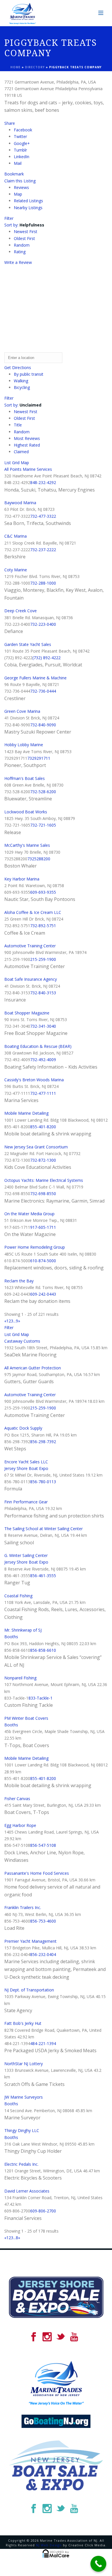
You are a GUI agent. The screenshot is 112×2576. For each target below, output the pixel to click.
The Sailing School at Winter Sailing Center (44, 1529)
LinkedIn (22, 157)
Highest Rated (27, 445)
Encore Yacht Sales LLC (26, 1462)
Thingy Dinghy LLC (22, 2130)
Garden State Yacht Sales (28, 644)
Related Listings (28, 201)
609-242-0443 (43, 1294)
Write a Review (18, 262)
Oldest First (24, 238)
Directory (35, 67)
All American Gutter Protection (33, 1368)
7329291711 (39, 758)
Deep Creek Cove (21, 611)
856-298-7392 (43, 1442)
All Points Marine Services (28, 469)
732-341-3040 (43, 1026)
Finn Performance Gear (26, 1502)
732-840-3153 (43, 993)
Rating (20, 252)
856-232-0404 (43, 1954)
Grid (16, 463)
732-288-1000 (43, 583)
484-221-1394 (43, 2043)
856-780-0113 (43, 1482)
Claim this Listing (20, 181)
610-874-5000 (43, 1261)
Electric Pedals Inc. (21, 2164)
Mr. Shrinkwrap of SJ (23, 1630)
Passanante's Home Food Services (37, 1873)
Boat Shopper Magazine (27, 1013)
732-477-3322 (43, 516)
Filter (9, 218)
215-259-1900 (43, 959)
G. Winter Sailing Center (26, 1555)
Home (16, 67)
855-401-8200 (43, 1127)
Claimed (21, 452)
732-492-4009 (43, 1060)
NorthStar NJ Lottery (24, 2064)
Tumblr (20, 150)
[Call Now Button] (98, 2564)
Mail (18, 163)
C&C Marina (16, 536)
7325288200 (39, 859)
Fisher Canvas (17, 1799)
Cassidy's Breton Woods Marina (34, 1080)
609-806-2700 (43, 2211)
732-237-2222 (43, 550)
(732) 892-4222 (47, 658)
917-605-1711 (43, 1227)
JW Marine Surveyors (24, 2097)
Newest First (26, 231)
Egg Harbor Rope (20, 1825)
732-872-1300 (43, 1160)
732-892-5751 (43, 926)
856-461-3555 (43, 1576)
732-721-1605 (43, 825)
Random (22, 245)
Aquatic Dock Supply (23, 1428)
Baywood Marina (20, 503)
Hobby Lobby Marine (24, 745)
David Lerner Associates (27, 2191)
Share (10, 123)
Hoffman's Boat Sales (25, 778)
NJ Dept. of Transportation (29, 1990)
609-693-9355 (43, 892)
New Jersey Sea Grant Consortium (36, 1147)
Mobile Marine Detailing (26, 1113)
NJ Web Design (49, 2545)
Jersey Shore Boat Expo (26, 1468)
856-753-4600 (43, 1921)
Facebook (23, 130)
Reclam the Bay (19, 1281)
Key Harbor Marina (22, 879)
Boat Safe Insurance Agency (31, 979)
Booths (11, 1637)
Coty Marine (16, 570)
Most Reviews (27, 438)
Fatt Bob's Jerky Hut (23, 2023)
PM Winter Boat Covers (26, 1718)
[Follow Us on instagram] (47, 2337)
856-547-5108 (43, 1845)
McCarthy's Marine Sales (27, 845)
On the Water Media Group (29, 1214)
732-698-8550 (43, 1193)
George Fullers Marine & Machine (35, 678)
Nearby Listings (28, 208)
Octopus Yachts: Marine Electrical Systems (44, 1180)
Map (18, 194)
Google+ (22, 143)
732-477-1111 (43, 1093)
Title (18, 425)
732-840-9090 (43, 725)
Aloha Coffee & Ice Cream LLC (33, 912)
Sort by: (24, 225)
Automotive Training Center (30, 946)
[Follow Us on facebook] (34, 2337)
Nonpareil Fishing (20, 1678)
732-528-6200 (43, 792)
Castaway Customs (22, 1341)
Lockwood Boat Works (26, 812)
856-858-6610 (43, 1650)
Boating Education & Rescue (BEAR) (38, 1046)
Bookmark (14, 174)
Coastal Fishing (18, 1596)
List (8, 463)
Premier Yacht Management (30, 1941)
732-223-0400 (43, 624)
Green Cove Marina (22, 711)
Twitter (20, 136)
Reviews (21, 187)
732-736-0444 (43, 691)
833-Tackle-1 (40, 1698)
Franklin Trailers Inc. (23, 1907)
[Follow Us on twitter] (61, 2337)
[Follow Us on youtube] (74, 2337)
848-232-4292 (43, 482)
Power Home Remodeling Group (35, 1247)
